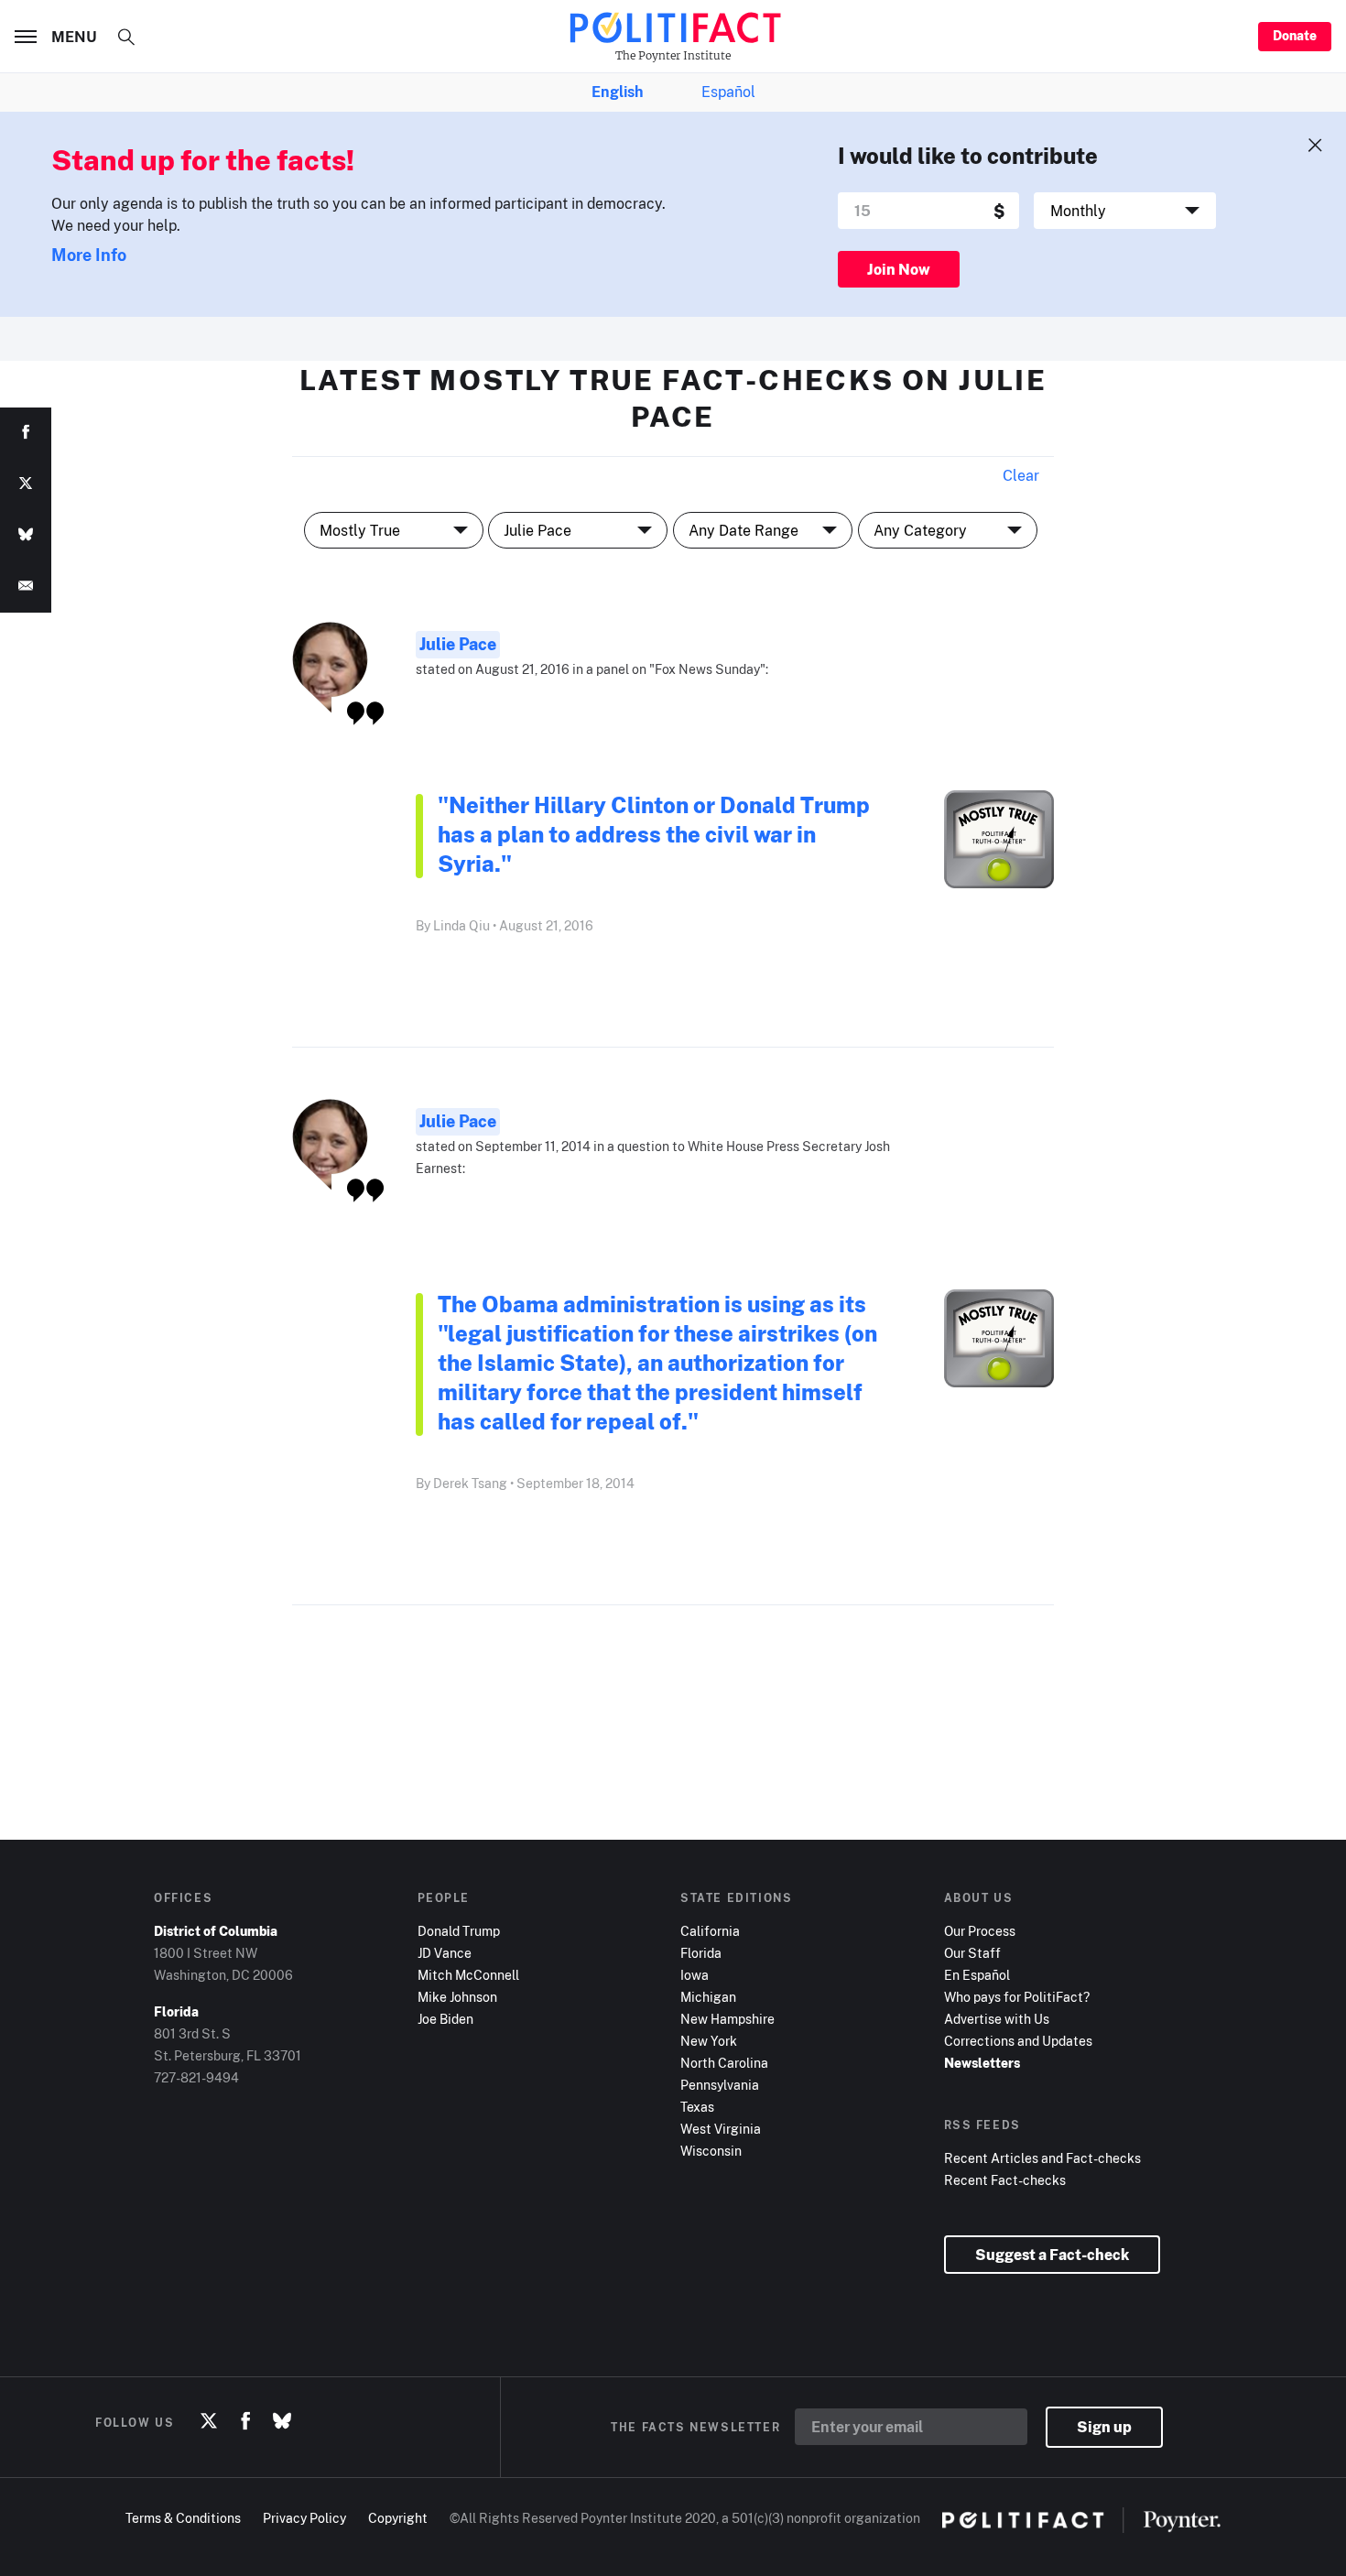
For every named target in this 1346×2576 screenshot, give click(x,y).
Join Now (899, 269)
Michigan (708, 1997)
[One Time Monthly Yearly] (1125, 211)
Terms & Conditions (183, 2518)
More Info (89, 255)
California (710, 1931)
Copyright (398, 2518)
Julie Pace (458, 644)
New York (709, 2041)
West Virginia (721, 2129)
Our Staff (972, 1953)
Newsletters (982, 2063)
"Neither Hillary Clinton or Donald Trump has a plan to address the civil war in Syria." (654, 834)
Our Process (980, 1931)
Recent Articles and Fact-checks (1042, 2158)
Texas (697, 2107)
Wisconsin (711, 2151)
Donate (1295, 35)
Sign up (1104, 2427)
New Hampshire (727, 2019)
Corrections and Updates (1018, 2041)
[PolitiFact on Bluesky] (282, 2422)
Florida (701, 1953)
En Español (977, 1975)
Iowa (695, 1975)
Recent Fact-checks (1005, 2180)
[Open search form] (126, 37)
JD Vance (445, 1953)
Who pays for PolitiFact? (1017, 1997)
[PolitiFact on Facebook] (245, 2422)
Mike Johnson (457, 1997)
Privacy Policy (304, 2518)
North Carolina (724, 2063)
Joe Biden (445, 2019)
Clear (1021, 475)
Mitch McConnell (468, 1975)
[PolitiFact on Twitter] (209, 2422)
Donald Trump (459, 1931)
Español (728, 92)
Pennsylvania (720, 2085)
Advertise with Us (997, 2019)
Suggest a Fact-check (1052, 2255)
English (617, 92)
